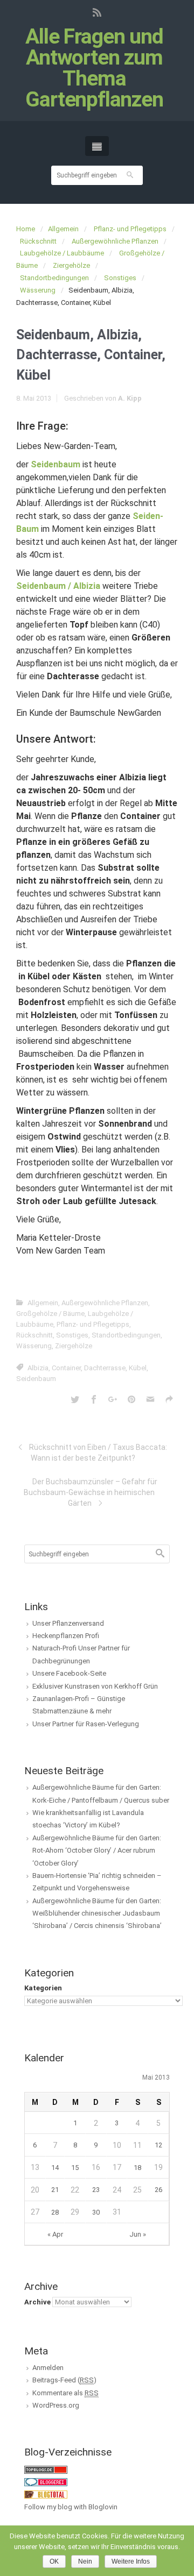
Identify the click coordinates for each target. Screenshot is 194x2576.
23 (96, 2190)
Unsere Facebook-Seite (69, 1673)
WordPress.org (56, 2405)
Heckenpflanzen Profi (66, 1636)
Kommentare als (65, 2393)
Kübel (138, 1368)
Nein (85, 2561)
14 (55, 2168)
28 (55, 2212)
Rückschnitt (38, 241)
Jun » (138, 2234)
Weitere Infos (131, 2561)
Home (26, 229)
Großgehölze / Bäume (50, 1314)
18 (137, 2168)
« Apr (55, 2234)
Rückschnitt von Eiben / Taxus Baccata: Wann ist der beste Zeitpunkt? (98, 1453)
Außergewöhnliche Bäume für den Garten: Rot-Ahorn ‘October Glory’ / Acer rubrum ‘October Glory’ (97, 1851)
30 (96, 2212)
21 (55, 2190)
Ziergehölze (71, 265)
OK (54, 2561)
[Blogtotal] (46, 2494)
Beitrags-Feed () (64, 2380)
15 (75, 2168)
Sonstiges (120, 278)
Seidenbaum (36, 1379)
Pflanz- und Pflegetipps (130, 229)
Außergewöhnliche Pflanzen (115, 241)
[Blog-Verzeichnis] (46, 2482)
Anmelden (48, 2368)
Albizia (38, 1368)
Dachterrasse (105, 1368)
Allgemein (63, 229)
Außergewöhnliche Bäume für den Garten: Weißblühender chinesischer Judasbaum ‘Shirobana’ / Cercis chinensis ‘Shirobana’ (97, 1913)
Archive (37, 2302)
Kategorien (43, 1988)
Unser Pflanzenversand (68, 1623)
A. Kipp (130, 398)
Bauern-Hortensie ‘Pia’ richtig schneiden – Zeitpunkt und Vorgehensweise (97, 1882)
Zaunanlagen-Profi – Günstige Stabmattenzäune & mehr (79, 1705)
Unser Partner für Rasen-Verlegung (86, 1724)
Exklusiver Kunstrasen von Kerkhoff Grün (95, 1686)
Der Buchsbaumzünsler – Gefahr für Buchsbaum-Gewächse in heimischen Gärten (91, 1492)
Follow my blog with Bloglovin (71, 2507)
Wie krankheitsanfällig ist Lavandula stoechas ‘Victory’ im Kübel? (88, 1819)
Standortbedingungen (54, 278)
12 (158, 2145)
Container (66, 1368)
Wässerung (38, 290)
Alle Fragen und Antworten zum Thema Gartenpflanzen (94, 68)
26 (158, 2190)
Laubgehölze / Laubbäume (62, 253)
